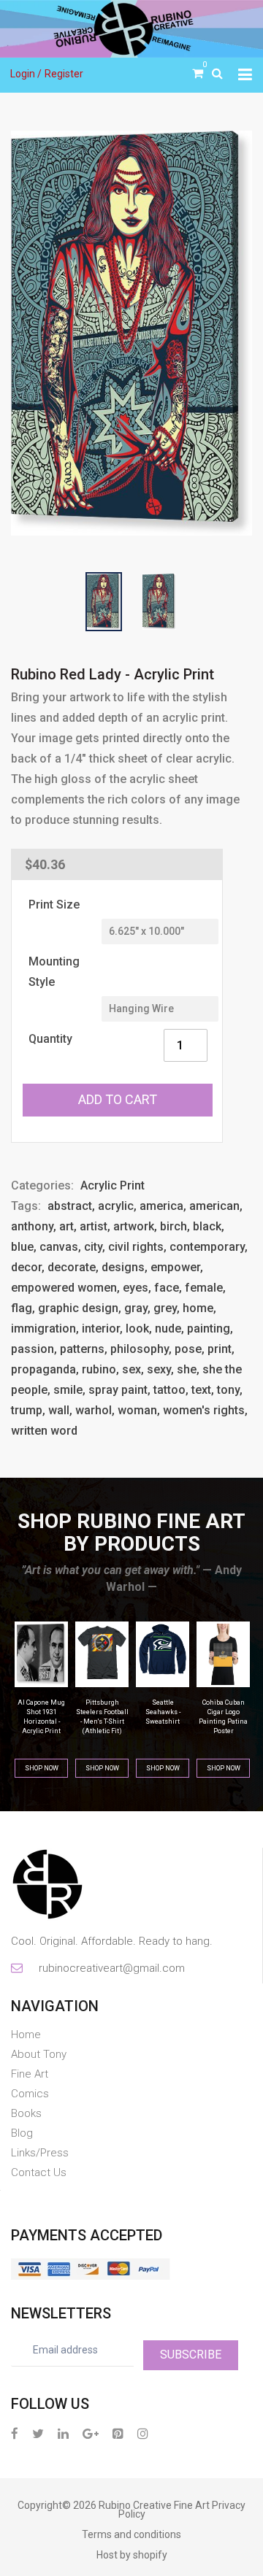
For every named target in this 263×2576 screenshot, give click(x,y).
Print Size (54, 905)
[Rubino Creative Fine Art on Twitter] (38, 2433)
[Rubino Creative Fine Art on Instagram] (143, 2433)
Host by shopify (132, 2555)
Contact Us (39, 2172)
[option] (131, 333)
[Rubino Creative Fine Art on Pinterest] (118, 2433)
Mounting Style (54, 972)
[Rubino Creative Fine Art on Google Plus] (91, 2433)
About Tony (39, 2054)
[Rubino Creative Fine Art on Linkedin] (63, 2433)
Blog (22, 2133)
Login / (26, 74)
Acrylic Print (113, 1185)
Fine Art (30, 2074)
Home (26, 2035)
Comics (30, 2094)
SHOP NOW (42, 1768)
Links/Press (40, 2153)
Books (26, 2113)
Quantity (50, 1039)
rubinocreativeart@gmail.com (111, 1968)
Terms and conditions (131, 2534)
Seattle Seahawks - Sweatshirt (102, 1712)
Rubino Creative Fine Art (154, 2505)
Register (64, 74)
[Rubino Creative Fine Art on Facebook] (15, 2433)
